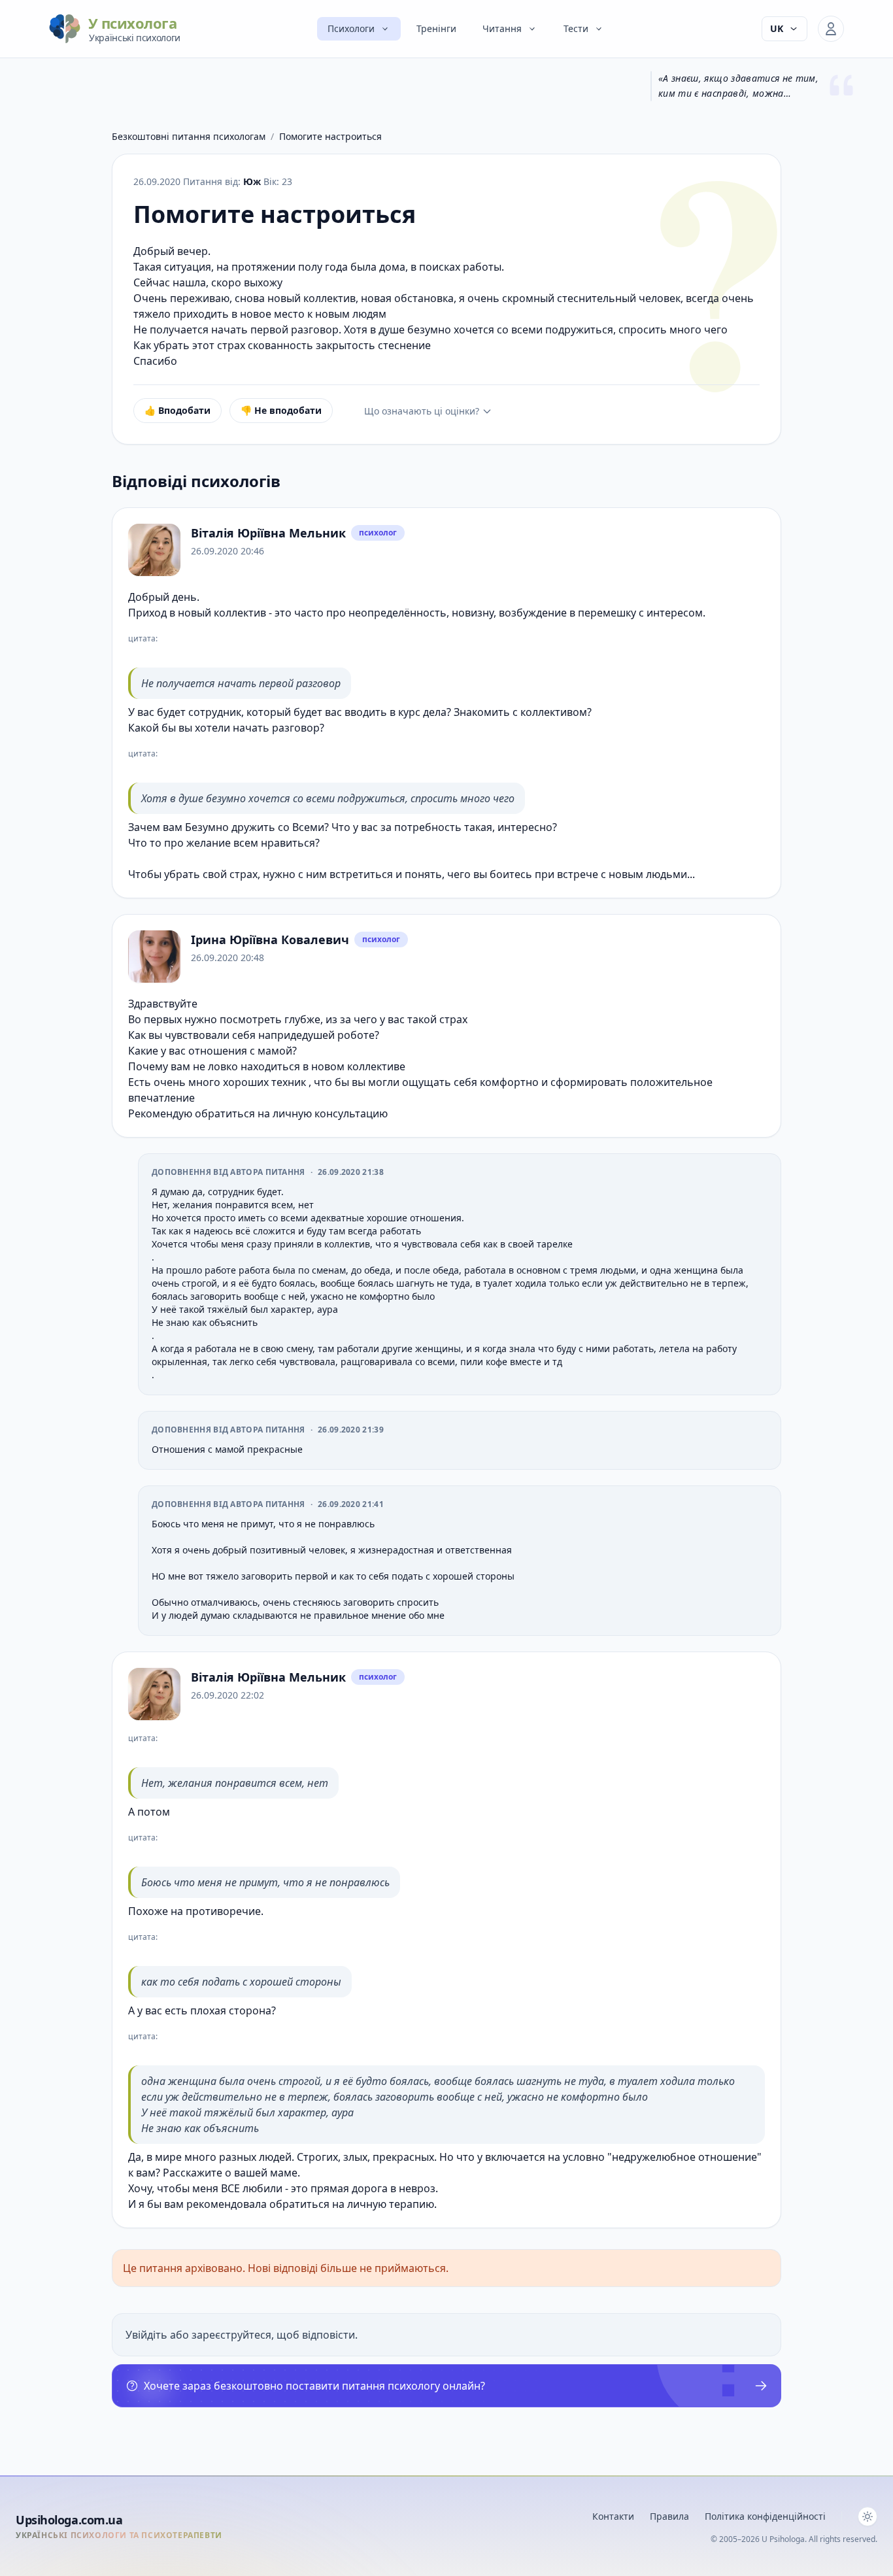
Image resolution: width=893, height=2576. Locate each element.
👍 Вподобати (177, 410)
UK (777, 28)
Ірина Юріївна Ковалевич (270, 940)
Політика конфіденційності (765, 2516)
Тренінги (436, 28)
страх (244, 874)
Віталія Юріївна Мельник (268, 533)
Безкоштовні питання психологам (189, 136)
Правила (669, 2516)
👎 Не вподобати (281, 410)
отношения (218, 1051)
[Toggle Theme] (868, 2517)
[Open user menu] (831, 29)
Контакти (613, 2516)
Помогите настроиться (330, 136)
